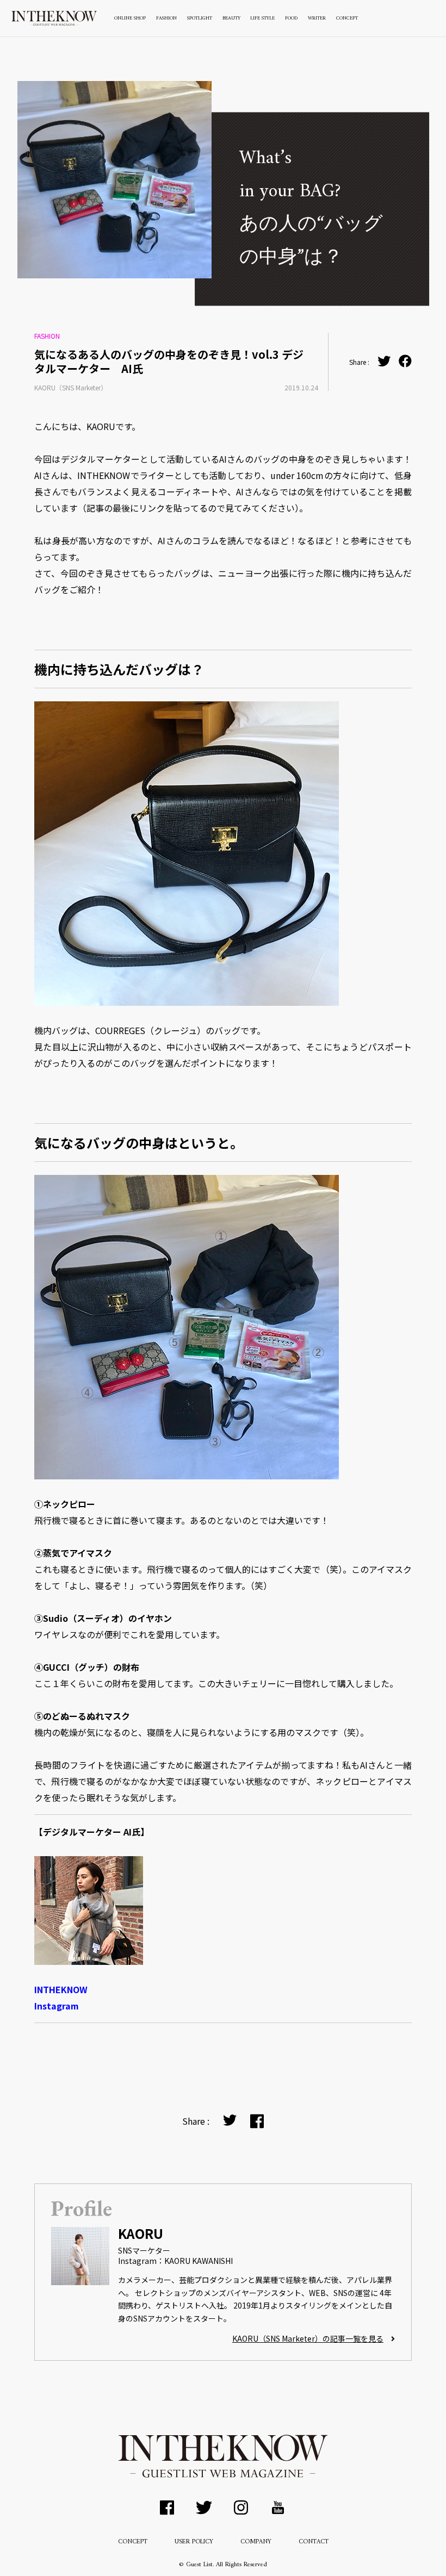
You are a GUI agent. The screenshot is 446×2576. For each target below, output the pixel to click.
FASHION (166, 18)
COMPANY (256, 2542)
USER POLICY (194, 2542)
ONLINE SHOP (130, 18)
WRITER (317, 18)
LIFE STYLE (262, 18)
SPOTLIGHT (200, 18)
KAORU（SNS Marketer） (71, 387)
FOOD (291, 18)
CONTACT (314, 2542)
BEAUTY (231, 18)
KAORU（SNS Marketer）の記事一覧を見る (308, 2338)
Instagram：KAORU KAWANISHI (175, 2261)
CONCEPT (347, 18)
